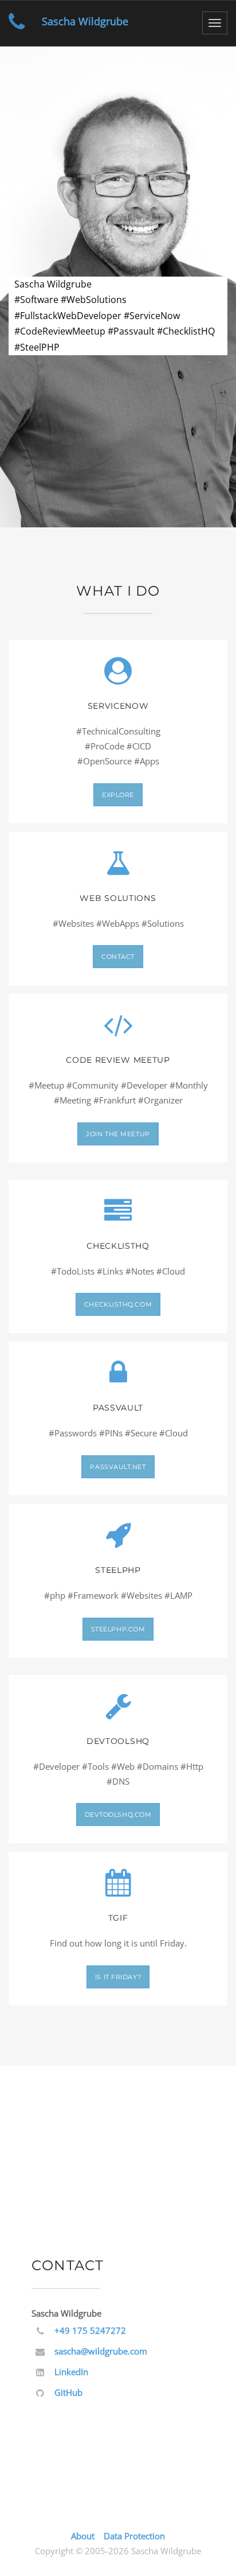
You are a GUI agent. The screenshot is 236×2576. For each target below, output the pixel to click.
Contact (118, 957)
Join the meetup (118, 1134)
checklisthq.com (118, 1304)
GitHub (68, 2392)
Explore (118, 795)
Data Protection (134, 2536)
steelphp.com (118, 1629)
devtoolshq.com (118, 1815)
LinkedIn (71, 2372)
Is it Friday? (118, 1977)
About (83, 2536)
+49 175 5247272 (90, 2330)
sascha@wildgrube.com (101, 2351)
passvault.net (118, 1467)
